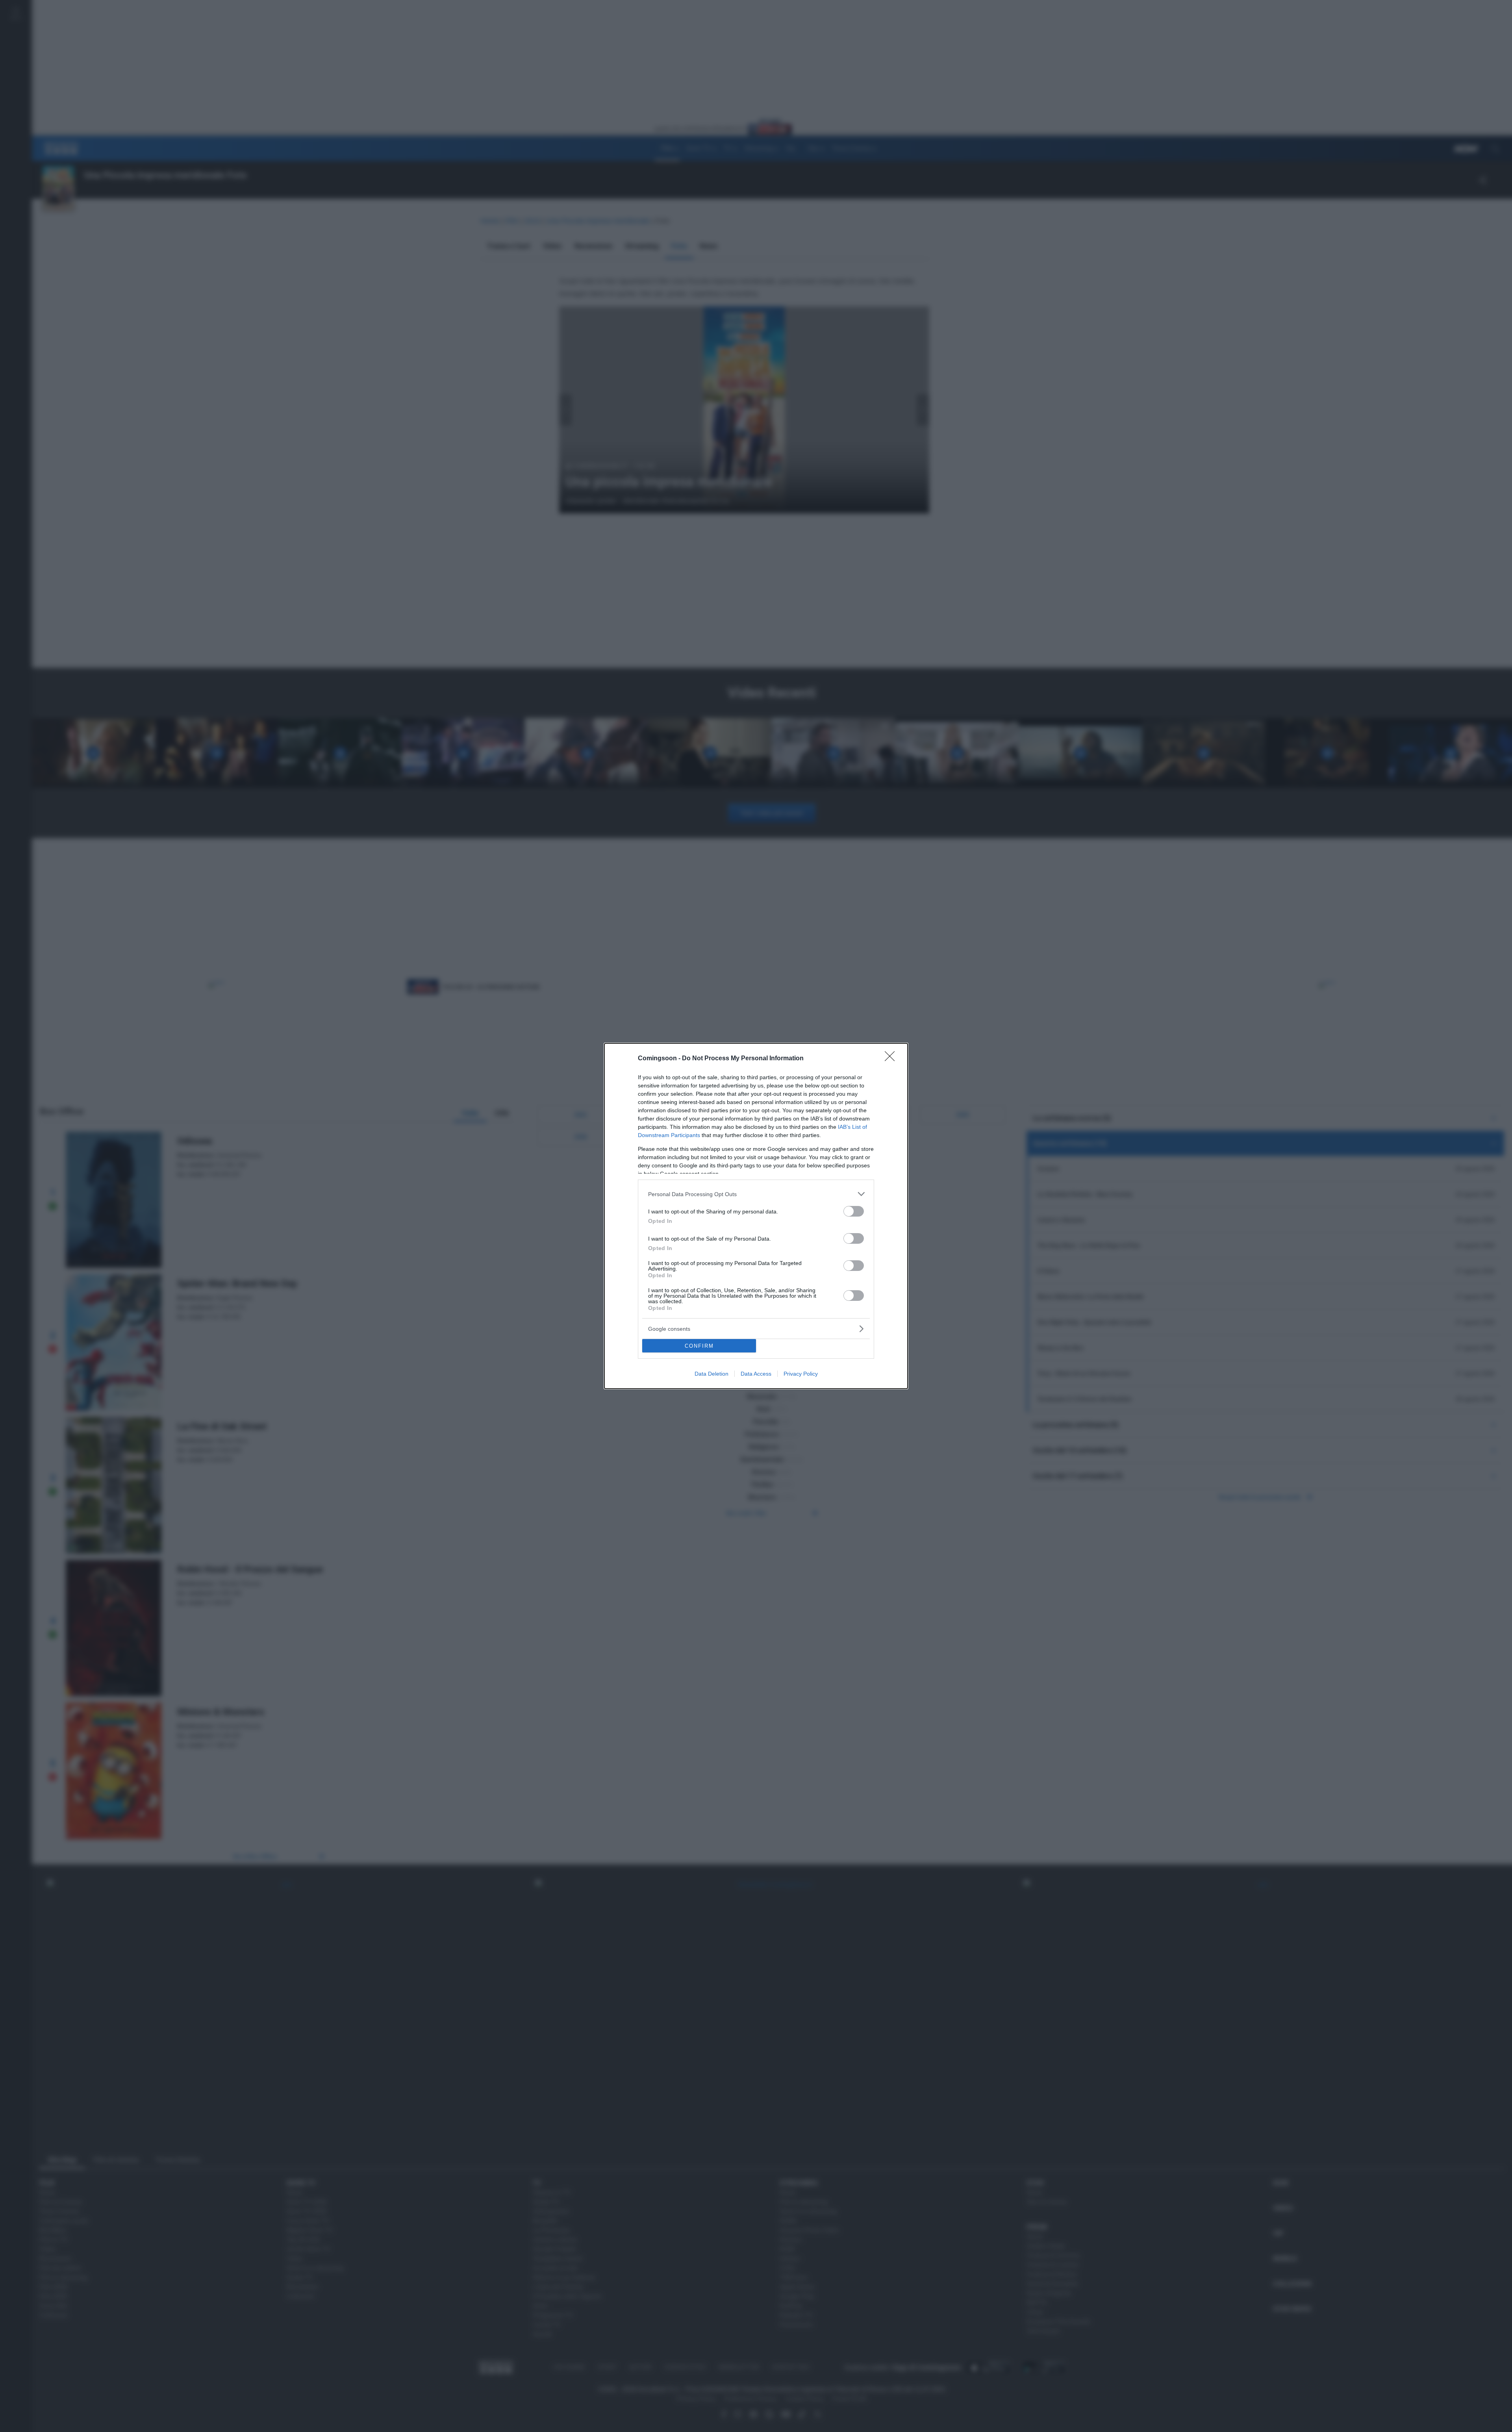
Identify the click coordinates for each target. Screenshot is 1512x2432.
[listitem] (756, 1194)
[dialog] (756, 1216)
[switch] (854, 1211)
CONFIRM (699, 1346)
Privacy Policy (801, 1374)
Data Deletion (712, 1374)
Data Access (756, 1374)
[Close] (892, 1059)
